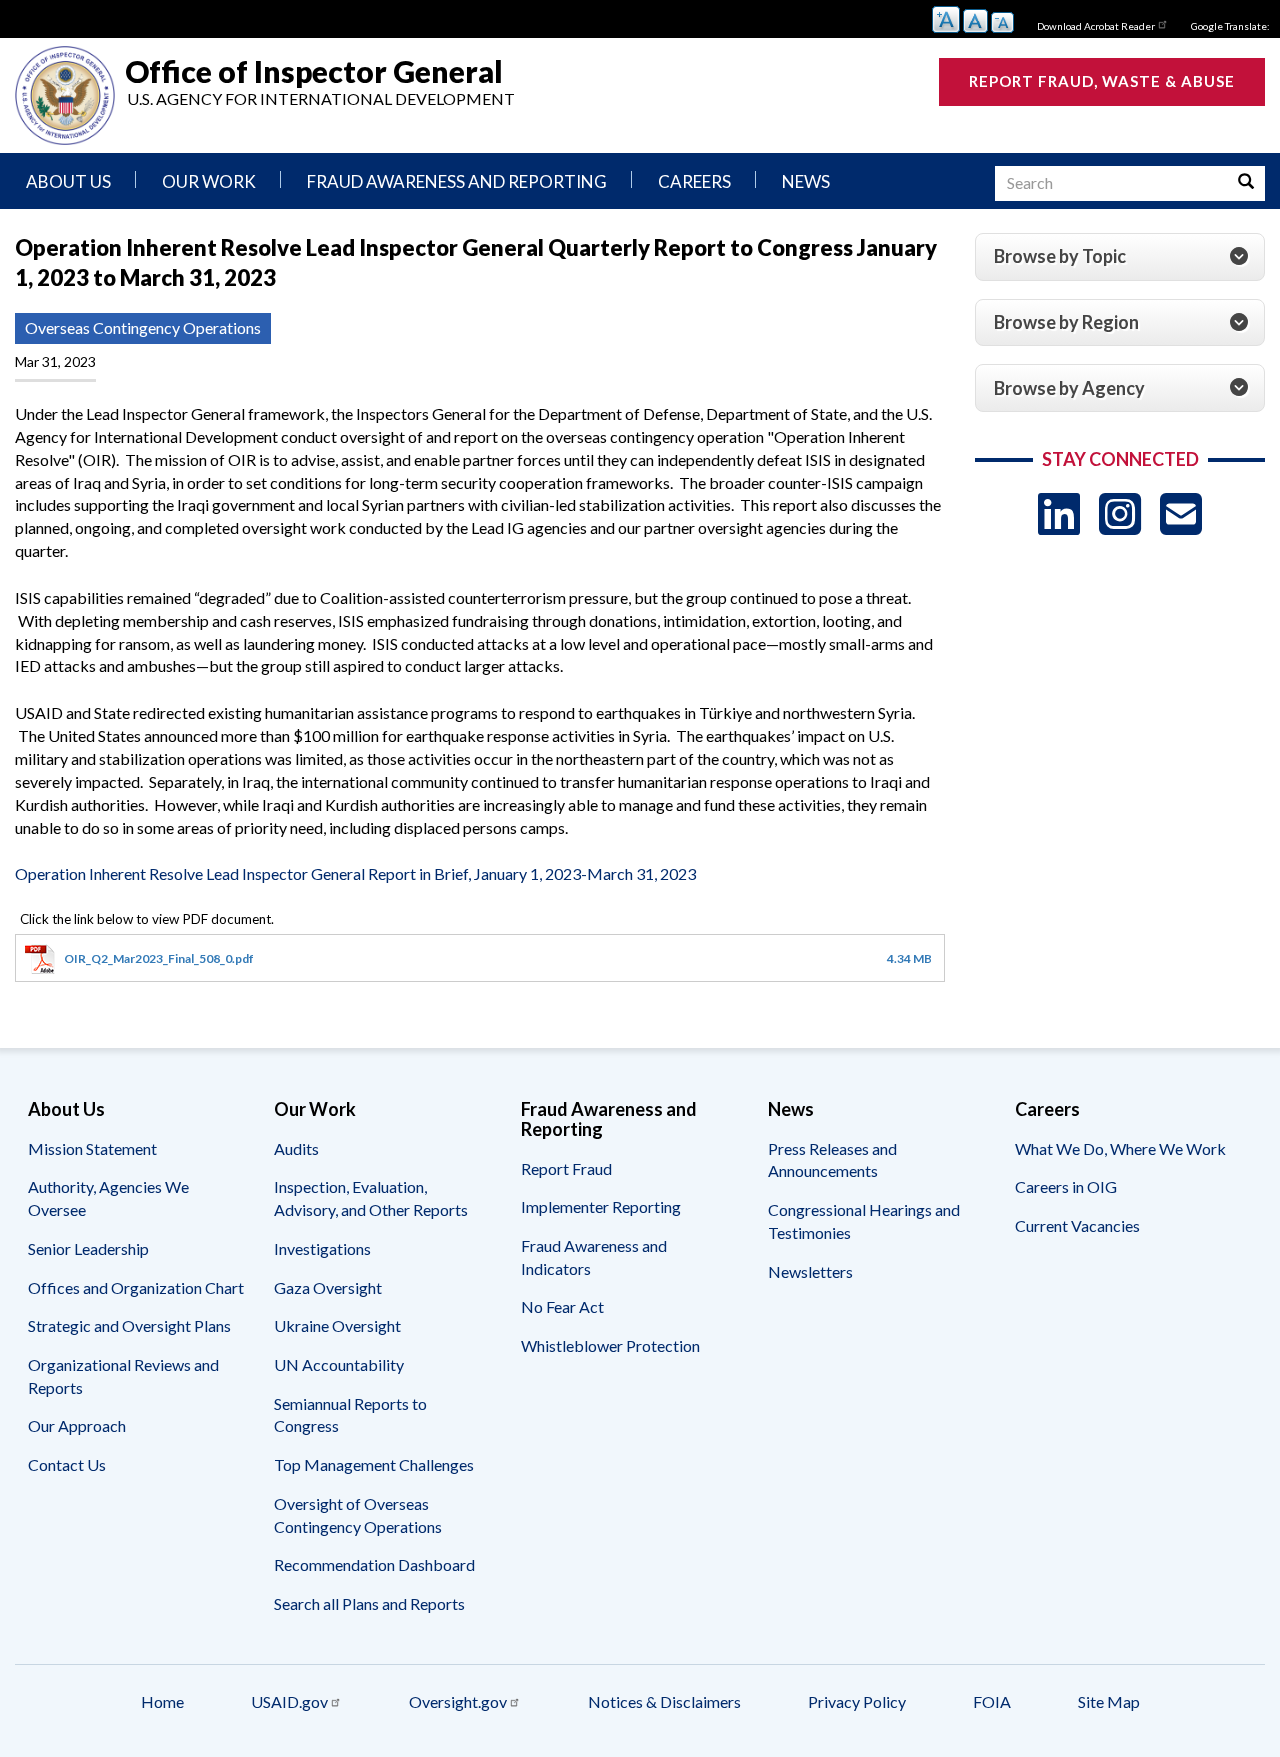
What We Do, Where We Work (1120, 1148)
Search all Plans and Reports (369, 1603)
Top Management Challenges (374, 1464)
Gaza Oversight (328, 1287)
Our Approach (77, 1425)
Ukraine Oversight (337, 1325)
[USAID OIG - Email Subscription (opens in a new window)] (1181, 513)
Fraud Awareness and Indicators (594, 1257)
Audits (296, 1148)
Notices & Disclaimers (664, 1701)
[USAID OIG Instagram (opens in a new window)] (1120, 513)
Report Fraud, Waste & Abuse (1102, 81)
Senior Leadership (88, 1248)
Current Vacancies (1077, 1225)
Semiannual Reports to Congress (350, 1415)
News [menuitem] (806, 181)
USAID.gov (289, 1701)
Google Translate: (1230, 26)
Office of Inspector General (314, 70)
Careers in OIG (1066, 1186)
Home (162, 1701)
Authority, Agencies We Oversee (108, 1198)
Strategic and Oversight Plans (129, 1325)
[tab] (1120, 257)
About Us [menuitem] (68, 181)
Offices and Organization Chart (136, 1287)
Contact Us (67, 1464)
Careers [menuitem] (694, 181)
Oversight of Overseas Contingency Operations (358, 1515)
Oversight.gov (458, 1701)
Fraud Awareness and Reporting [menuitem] (457, 181)
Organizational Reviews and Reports (123, 1376)
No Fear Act (562, 1306)
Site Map (1109, 1701)
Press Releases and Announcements (832, 1160)
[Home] (65, 95)
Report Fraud (566, 1168)
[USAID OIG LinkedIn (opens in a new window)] (1059, 513)
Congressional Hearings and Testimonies (864, 1221)
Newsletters (810, 1271)
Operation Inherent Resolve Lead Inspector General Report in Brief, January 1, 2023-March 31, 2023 (355, 873)
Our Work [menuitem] (209, 181)
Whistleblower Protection (610, 1345)
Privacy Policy (857, 1701)
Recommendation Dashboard (374, 1564)
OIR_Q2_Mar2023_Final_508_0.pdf (159, 958)
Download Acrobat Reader (1096, 26)
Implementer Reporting (601, 1206)
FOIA (992, 1701)
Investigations (322, 1248)
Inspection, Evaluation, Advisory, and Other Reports (371, 1198)
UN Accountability (339, 1364)
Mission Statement (92, 1148)
